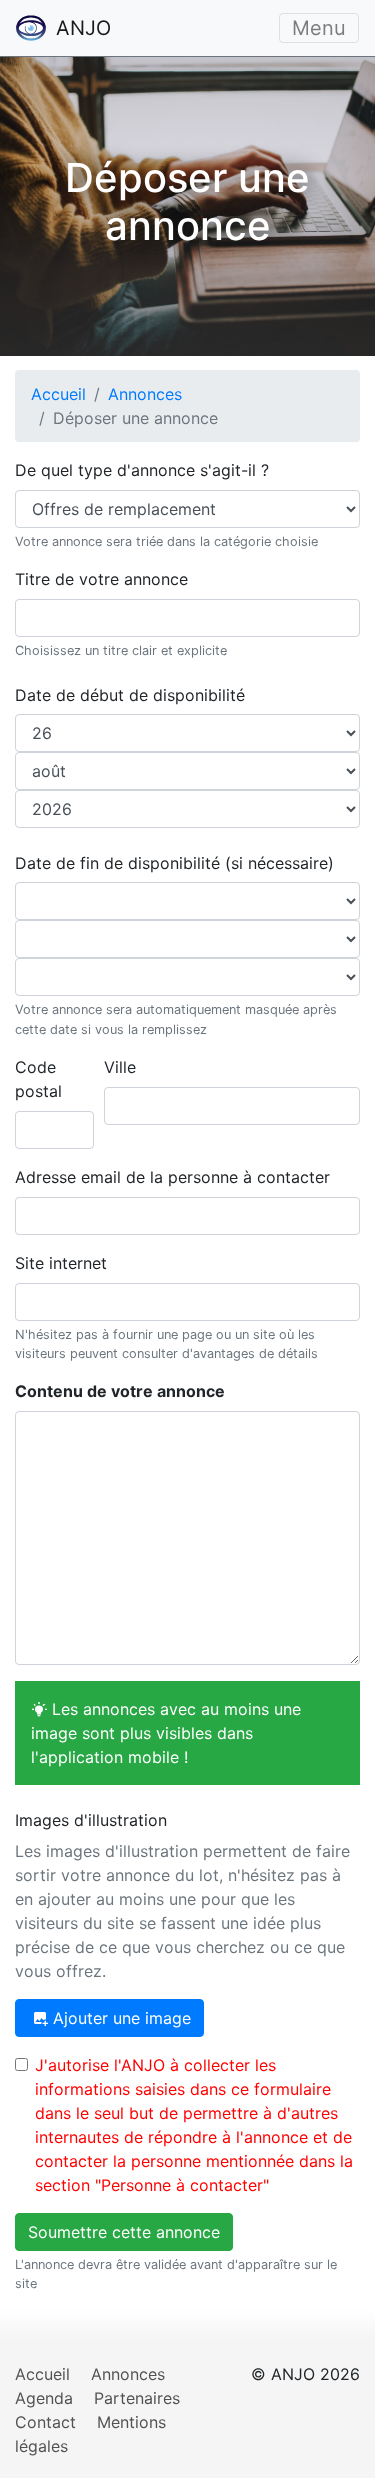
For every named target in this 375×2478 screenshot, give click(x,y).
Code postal (38, 1079)
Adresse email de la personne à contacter (172, 1177)
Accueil (58, 394)
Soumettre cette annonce (124, 2232)
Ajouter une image (119, 2018)
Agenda (44, 2398)
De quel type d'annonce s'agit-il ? (142, 470)
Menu (319, 28)
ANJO (80, 28)
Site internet (61, 1263)
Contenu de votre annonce (120, 1391)
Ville (120, 1067)
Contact (45, 2422)
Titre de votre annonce (101, 579)
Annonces (145, 394)
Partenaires (137, 2398)
